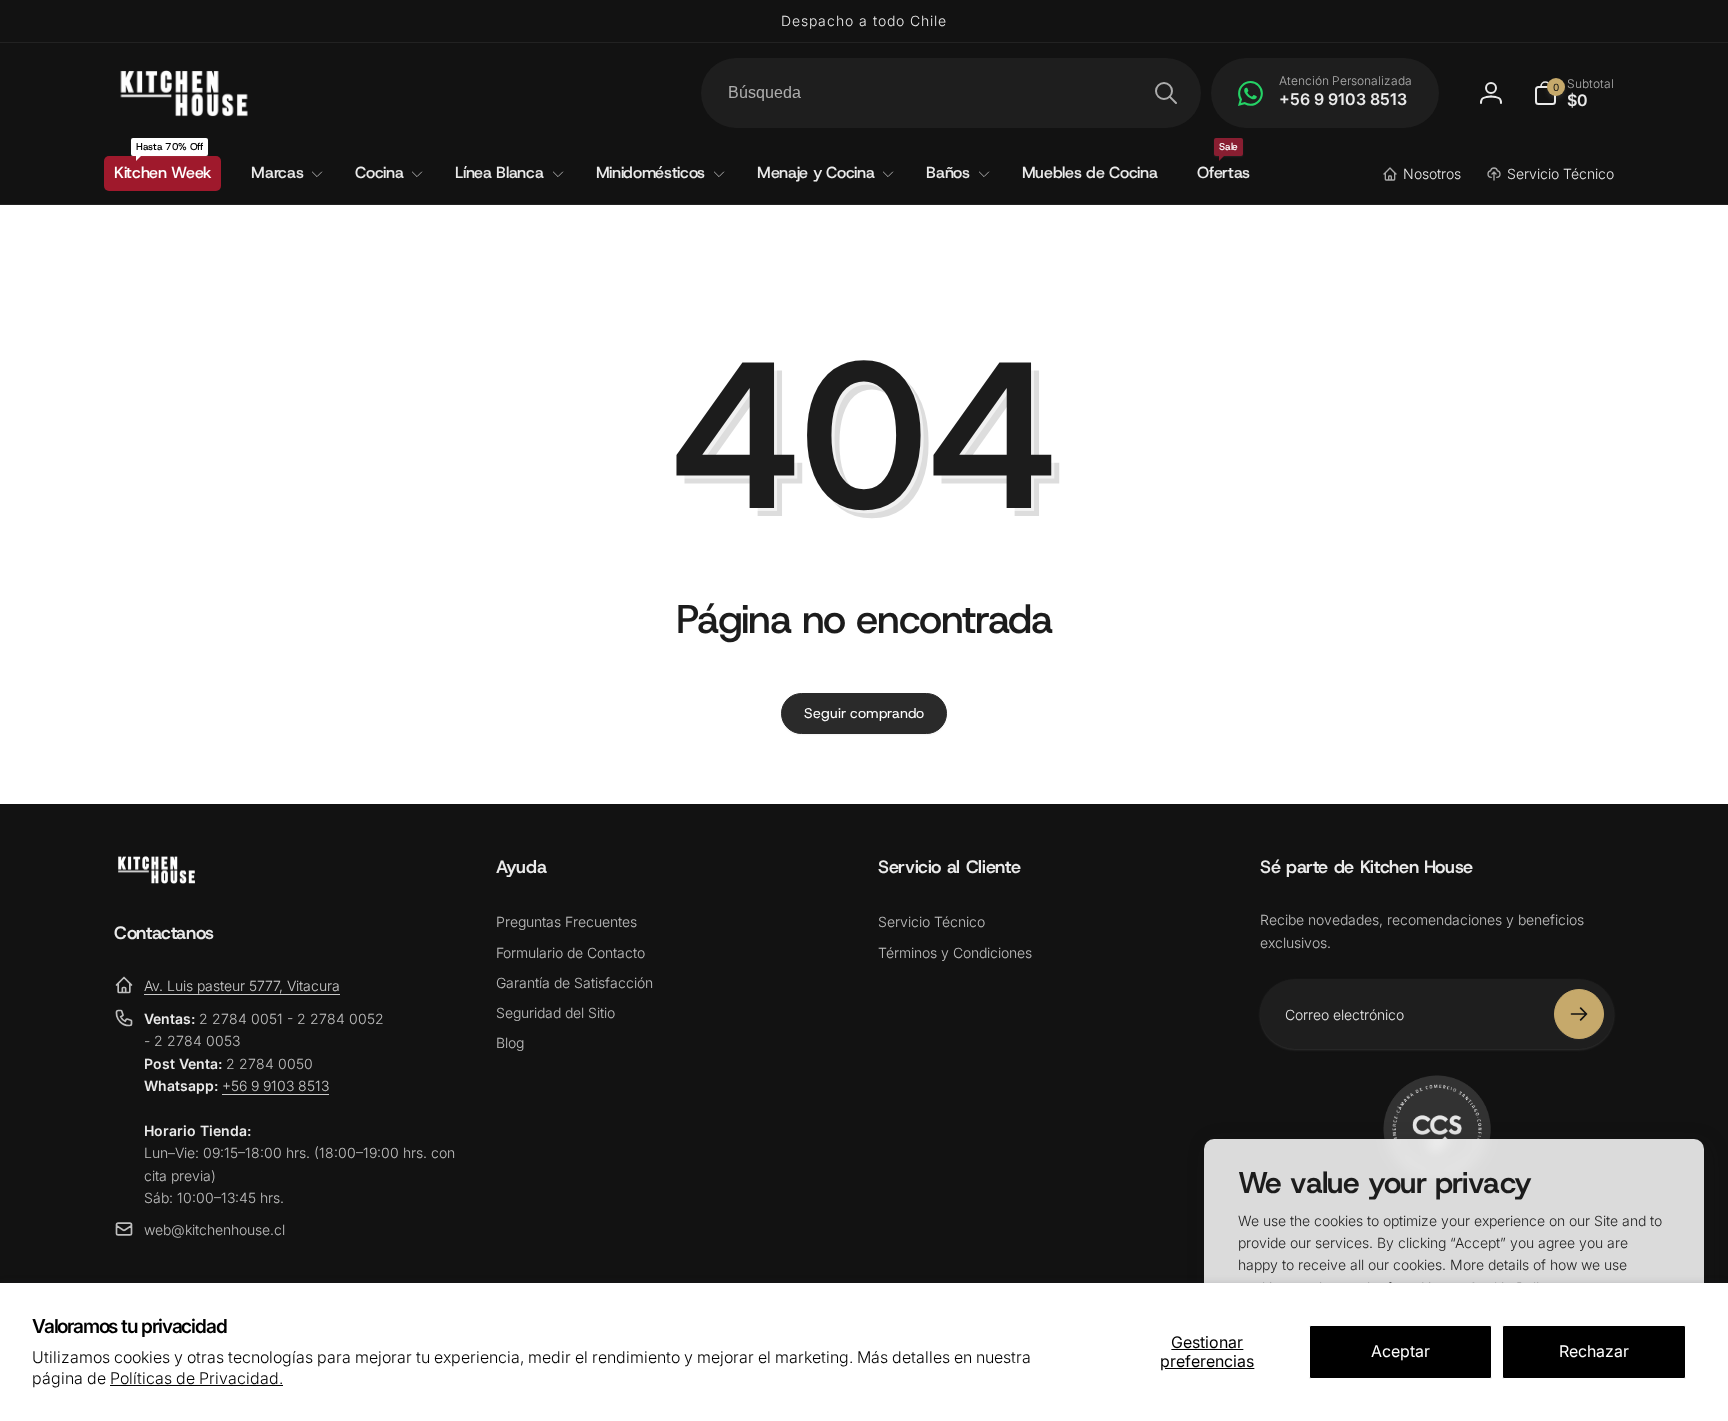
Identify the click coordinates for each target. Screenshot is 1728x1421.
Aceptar (1400, 1351)
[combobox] (951, 93)
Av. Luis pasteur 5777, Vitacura (242, 985)
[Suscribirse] (1579, 1014)
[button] (1573, 93)
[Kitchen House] (156, 878)
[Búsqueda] (1166, 93)
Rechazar (1594, 1351)
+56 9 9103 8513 (275, 1085)
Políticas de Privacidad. (196, 1378)
